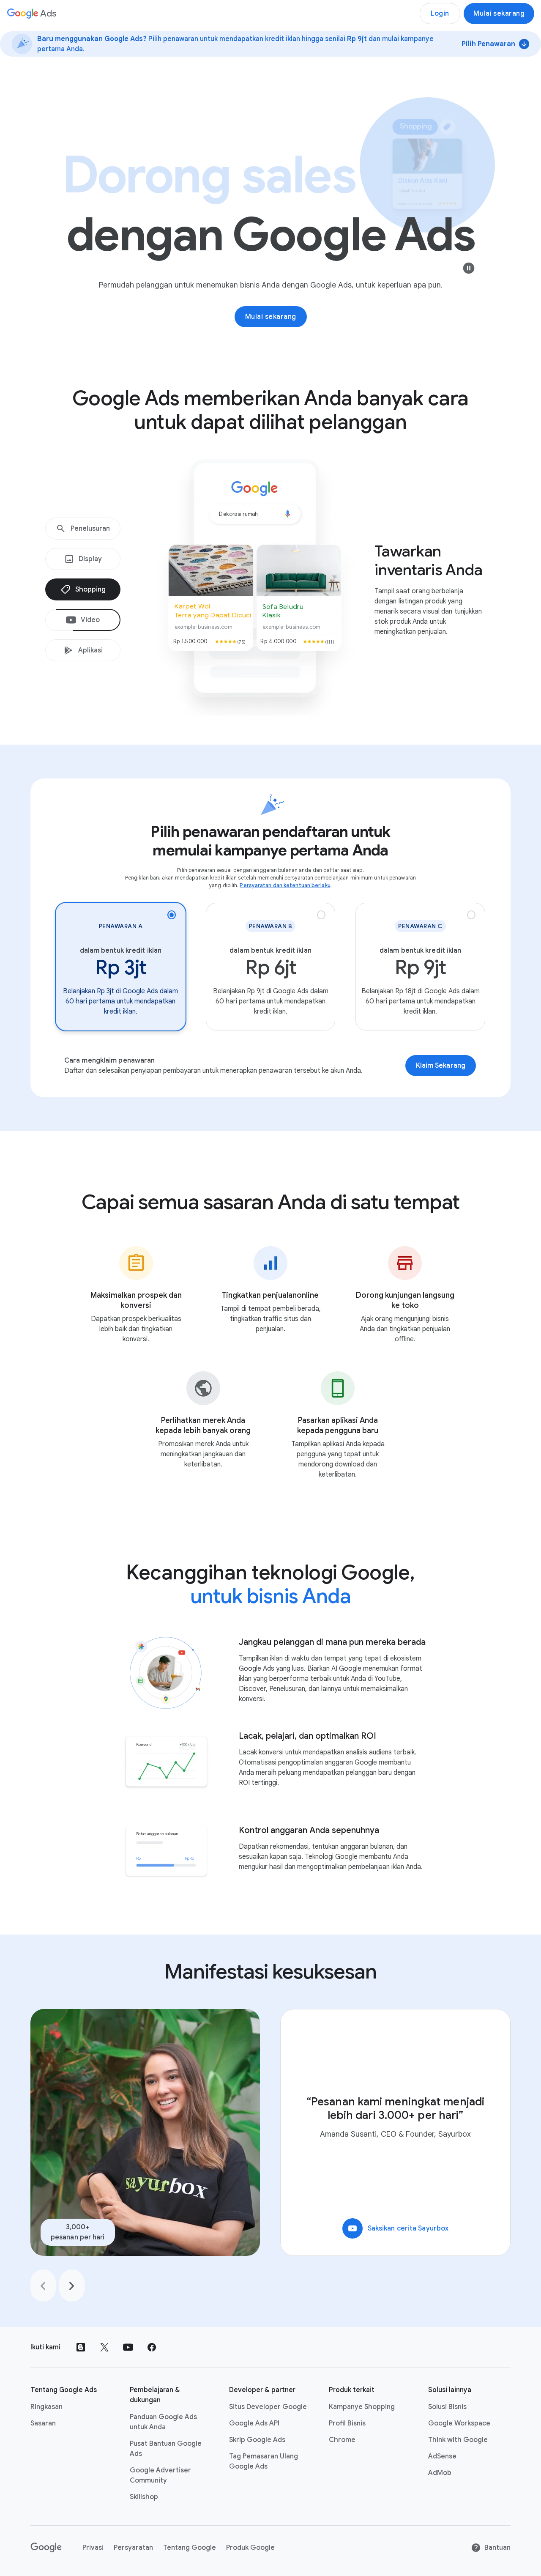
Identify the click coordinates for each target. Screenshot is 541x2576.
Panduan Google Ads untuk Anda (163, 2422)
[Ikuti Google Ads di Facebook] (152, 2347)
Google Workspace (459, 2423)
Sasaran (43, 2423)
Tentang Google (190, 2548)
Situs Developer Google (268, 2407)
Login (440, 14)
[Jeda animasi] (469, 268)
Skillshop (144, 2497)
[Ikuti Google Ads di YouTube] (128, 2347)
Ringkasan (46, 2407)
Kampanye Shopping (362, 2407)
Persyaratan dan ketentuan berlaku (285, 885)
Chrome (342, 2440)
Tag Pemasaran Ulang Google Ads (264, 2461)
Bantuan (497, 2548)
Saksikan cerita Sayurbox (398, 2228)
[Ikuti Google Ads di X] (104, 2347)
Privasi (93, 2548)
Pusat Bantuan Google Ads (166, 2449)
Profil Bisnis (347, 2423)
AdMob (440, 2473)
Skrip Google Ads (257, 2440)
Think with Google (458, 2440)
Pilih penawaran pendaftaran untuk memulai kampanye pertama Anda (270, 841)
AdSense (442, 2456)
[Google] (46, 2548)
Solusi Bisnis (447, 2407)
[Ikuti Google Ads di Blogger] (81, 2347)
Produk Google (250, 2548)
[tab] (83, 529)
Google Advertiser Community (160, 2475)
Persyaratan (133, 2548)
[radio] (121, 967)
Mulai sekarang (499, 14)
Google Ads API (254, 2423)
